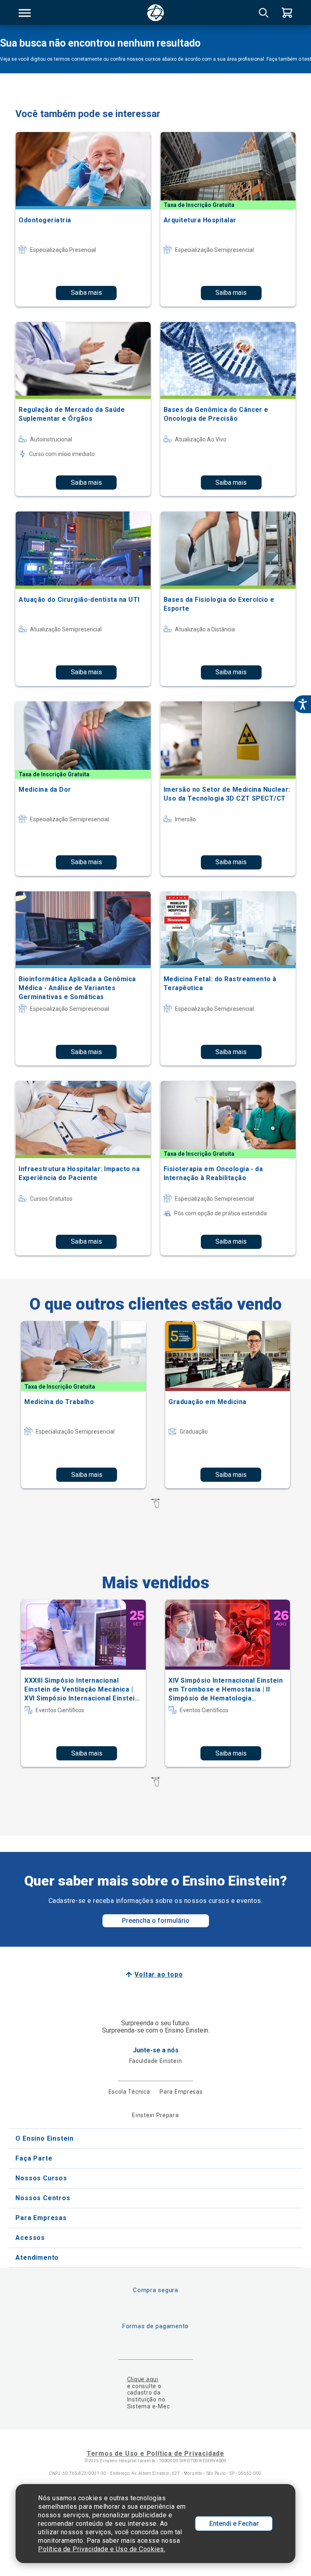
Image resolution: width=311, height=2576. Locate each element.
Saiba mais (86, 293)
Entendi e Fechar (234, 2524)
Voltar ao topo (159, 1974)
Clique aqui (143, 2379)
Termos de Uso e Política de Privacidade (155, 2453)
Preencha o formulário (156, 1921)
